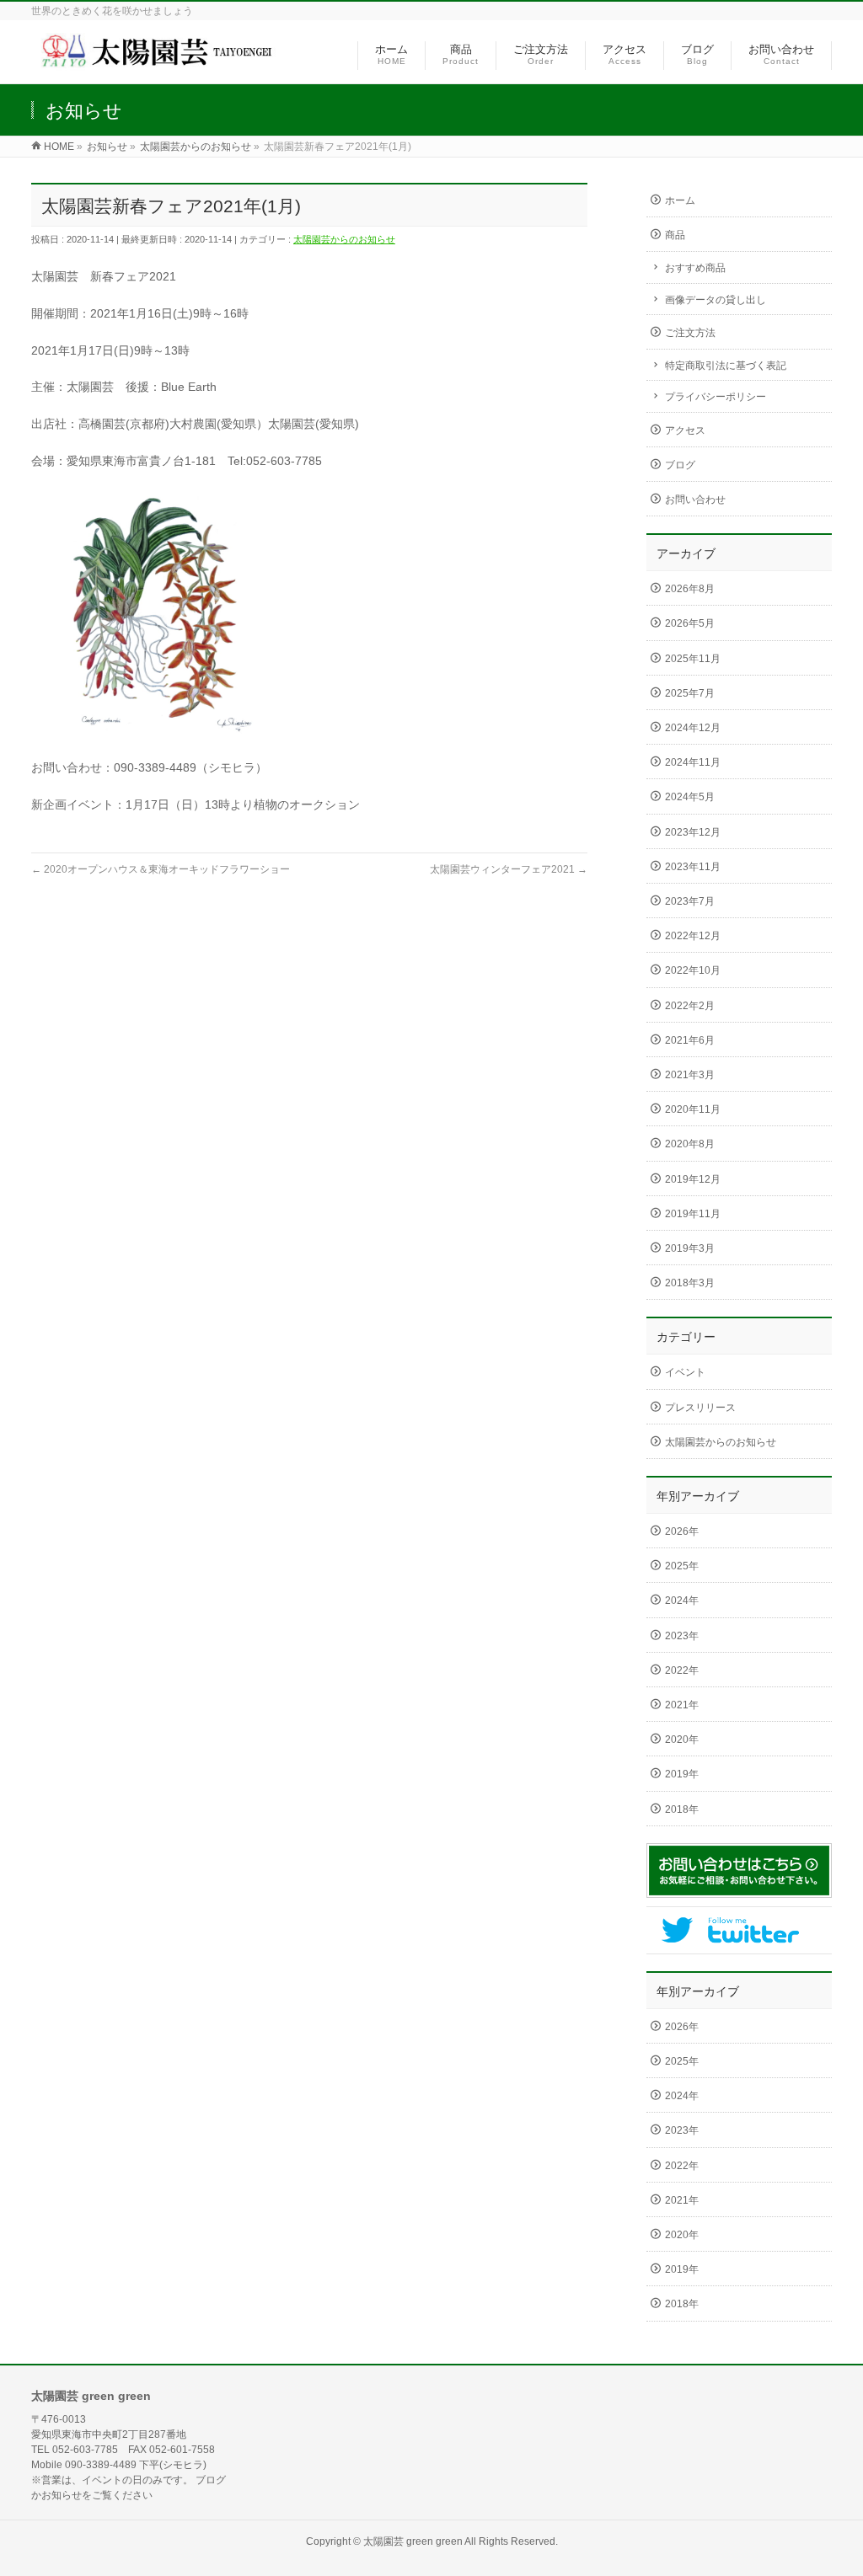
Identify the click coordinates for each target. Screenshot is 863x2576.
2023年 (682, 1636)
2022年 (682, 1670)
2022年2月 (690, 1006)
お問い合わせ (695, 500)
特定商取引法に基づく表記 (726, 366)
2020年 (682, 1740)
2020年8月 (690, 1144)
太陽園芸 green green (413, 2541)
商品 (675, 235)
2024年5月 (690, 797)
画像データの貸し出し (716, 300)
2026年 (682, 1531)
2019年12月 (693, 1179)
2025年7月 (690, 693)
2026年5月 (690, 623)
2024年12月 (693, 728)
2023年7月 (690, 901)
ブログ (680, 465)
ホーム (680, 200)
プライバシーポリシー (716, 397)
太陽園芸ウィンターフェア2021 (509, 869)
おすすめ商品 (695, 268)
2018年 (682, 1809)
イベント (685, 1372)
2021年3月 (690, 1075)
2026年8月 (690, 589)
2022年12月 (693, 936)
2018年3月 (690, 1283)
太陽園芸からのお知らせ (344, 239)
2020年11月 (693, 1109)
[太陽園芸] (166, 62)
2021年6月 (690, 1040)
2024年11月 (693, 762)
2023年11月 (693, 867)
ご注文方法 (690, 333)
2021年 (682, 1705)
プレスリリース (700, 1408)
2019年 (682, 1774)
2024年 (682, 1601)
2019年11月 (693, 1214)
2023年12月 (693, 832)
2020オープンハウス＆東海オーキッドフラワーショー (161, 869)
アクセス (685, 430)
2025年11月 (693, 659)
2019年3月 (690, 1248)
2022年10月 (693, 970)
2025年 (682, 1566)
